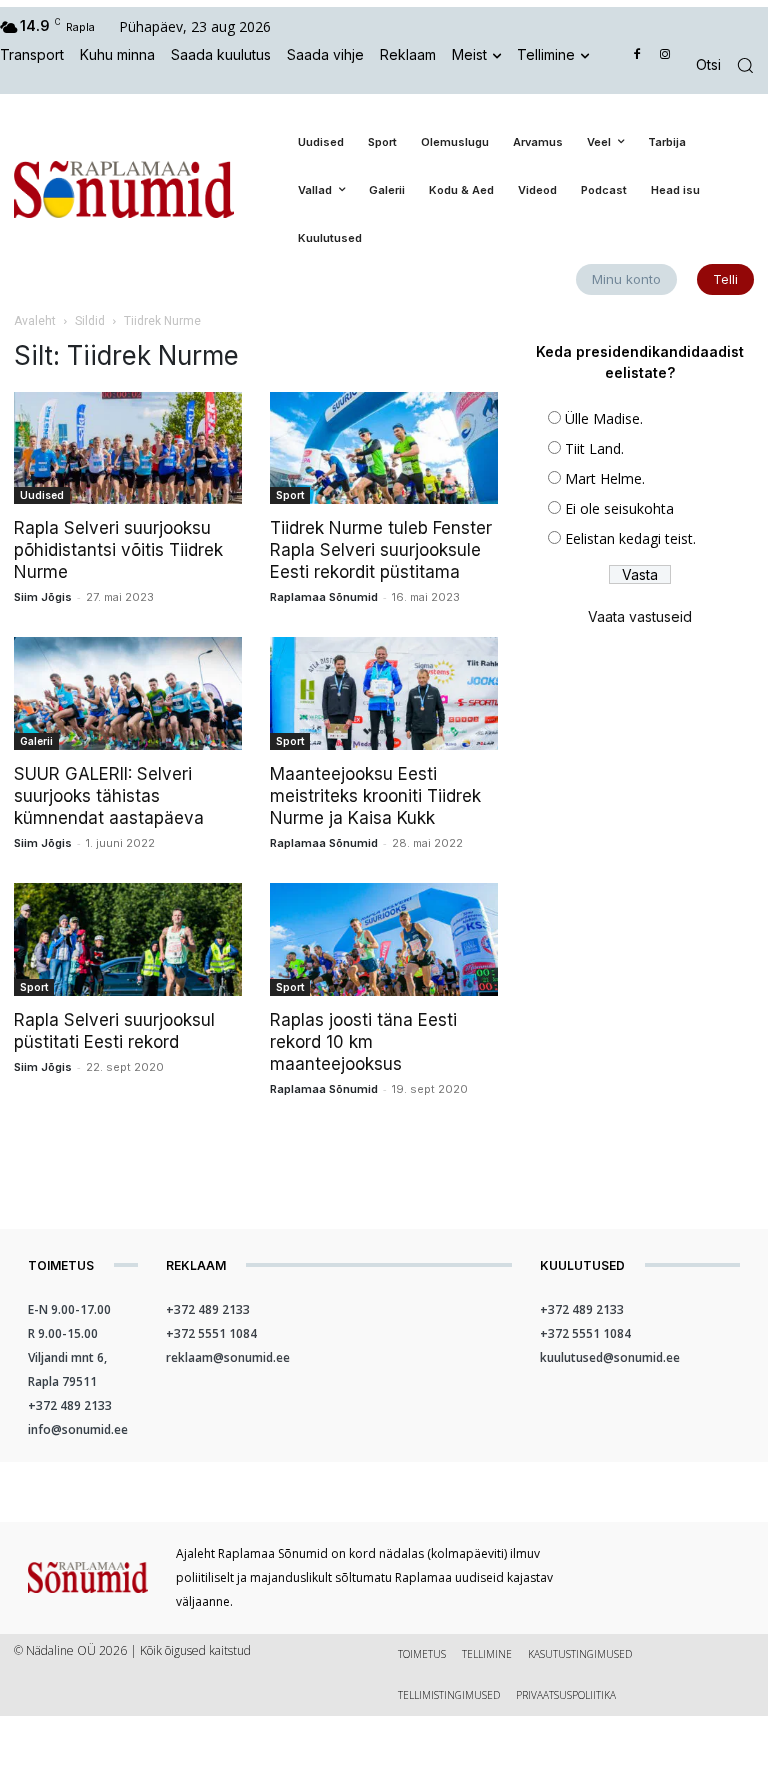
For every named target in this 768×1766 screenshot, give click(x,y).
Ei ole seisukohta (619, 508)
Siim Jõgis (43, 597)
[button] (732, 65)
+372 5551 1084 (211, 1333)
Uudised (42, 495)
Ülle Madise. (604, 418)
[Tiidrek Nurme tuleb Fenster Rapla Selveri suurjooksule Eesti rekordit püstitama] (384, 448)
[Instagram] (664, 55)
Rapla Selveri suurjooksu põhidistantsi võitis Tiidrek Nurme (118, 550)
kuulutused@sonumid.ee (610, 1357)
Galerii (36, 741)
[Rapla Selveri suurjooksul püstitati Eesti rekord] (128, 939)
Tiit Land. (594, 448)
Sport (290, 495)
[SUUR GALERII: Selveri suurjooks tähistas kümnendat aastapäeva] (128, 693)
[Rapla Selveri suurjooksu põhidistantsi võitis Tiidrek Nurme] (128, 448)
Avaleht (35, 321)
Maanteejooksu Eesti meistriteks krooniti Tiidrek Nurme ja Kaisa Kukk (375, 796)
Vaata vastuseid (640, 616)
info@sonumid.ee (78, 1429)
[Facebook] (637, 55)
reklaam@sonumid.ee (228, 1357)
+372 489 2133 (70, 1405)
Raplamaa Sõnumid (324, 597)
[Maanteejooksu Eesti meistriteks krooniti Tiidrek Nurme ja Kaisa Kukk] (384, 693)
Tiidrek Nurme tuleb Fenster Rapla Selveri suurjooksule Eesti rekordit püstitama (381, 550)
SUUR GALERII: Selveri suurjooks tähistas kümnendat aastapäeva (109, 796)
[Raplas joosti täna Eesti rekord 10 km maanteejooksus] (384, 939)
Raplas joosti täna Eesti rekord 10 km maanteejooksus (363, 1042)
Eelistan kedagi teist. (630, 538)
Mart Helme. (605, 478)
